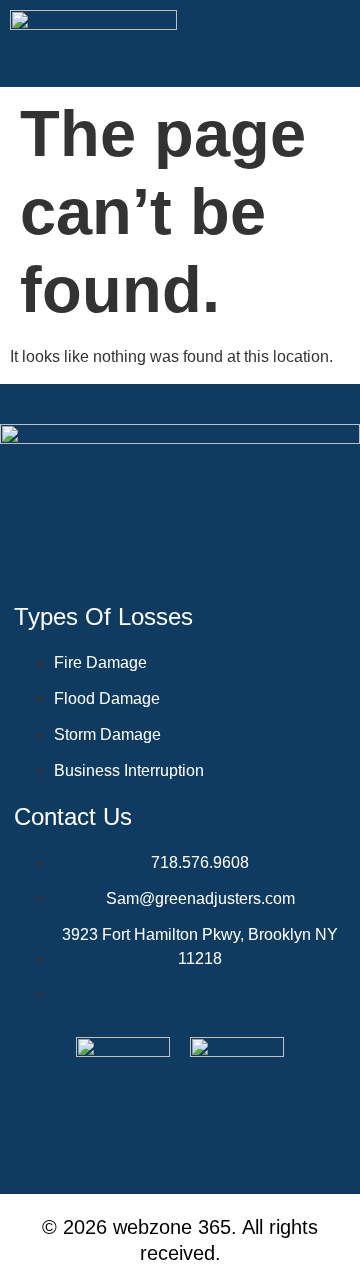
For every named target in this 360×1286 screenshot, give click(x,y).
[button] (334, 44)
